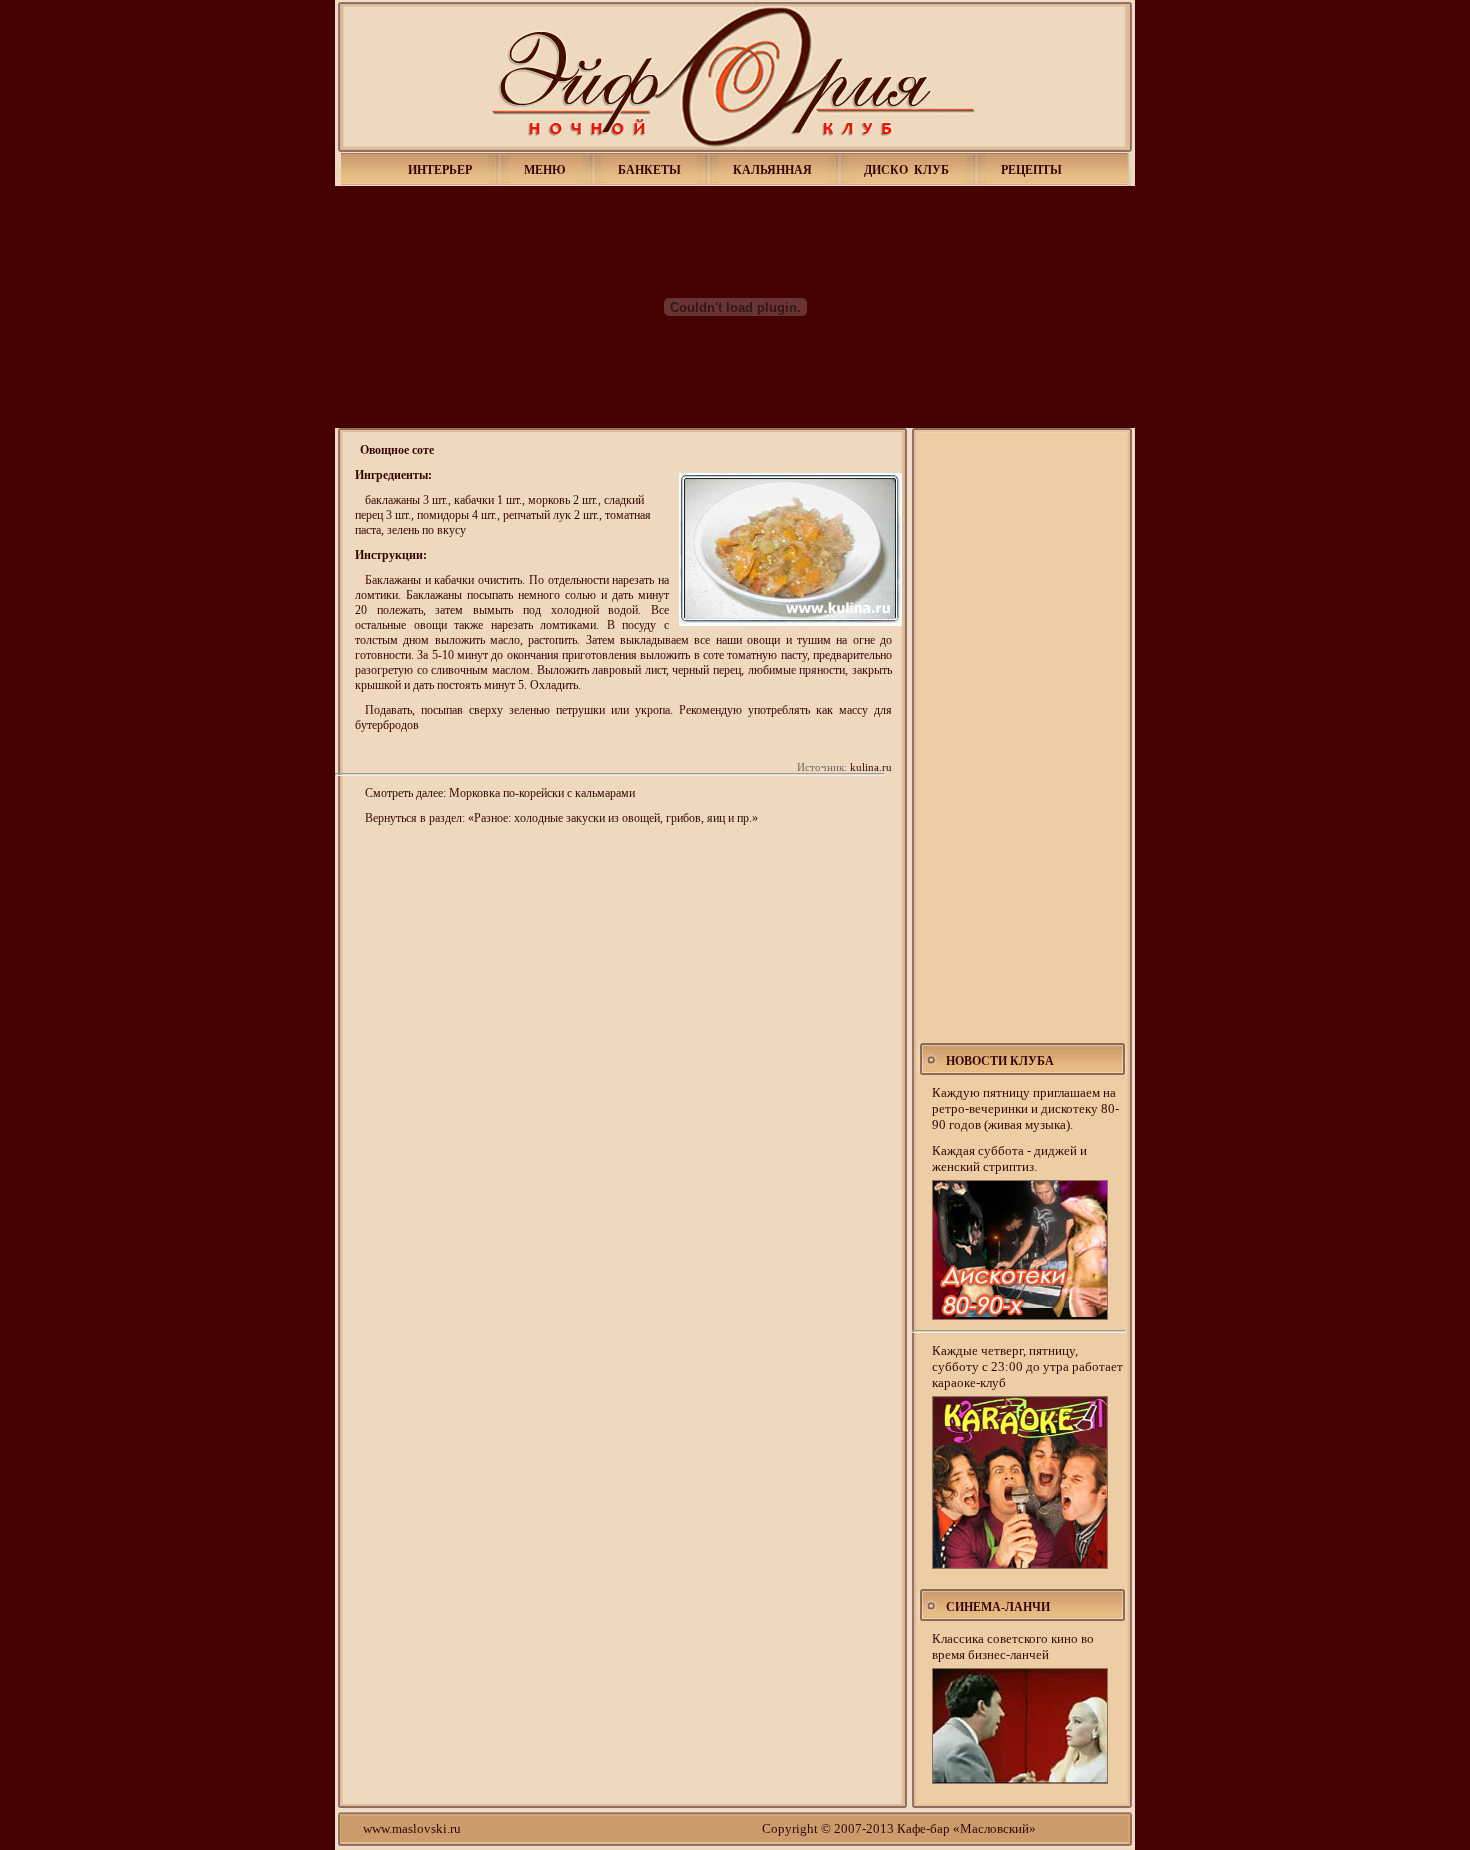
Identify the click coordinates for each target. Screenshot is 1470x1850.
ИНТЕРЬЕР (440, 170)
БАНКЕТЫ (649, 170)
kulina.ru (871, 767)
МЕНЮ (545, 170)
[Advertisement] (1023, 738)
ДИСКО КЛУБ (906, 170)
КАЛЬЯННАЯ (772, 170)
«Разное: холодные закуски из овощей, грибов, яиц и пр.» (613, 818)
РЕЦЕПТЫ (1031, 170)
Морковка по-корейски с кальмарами (542, 793)
